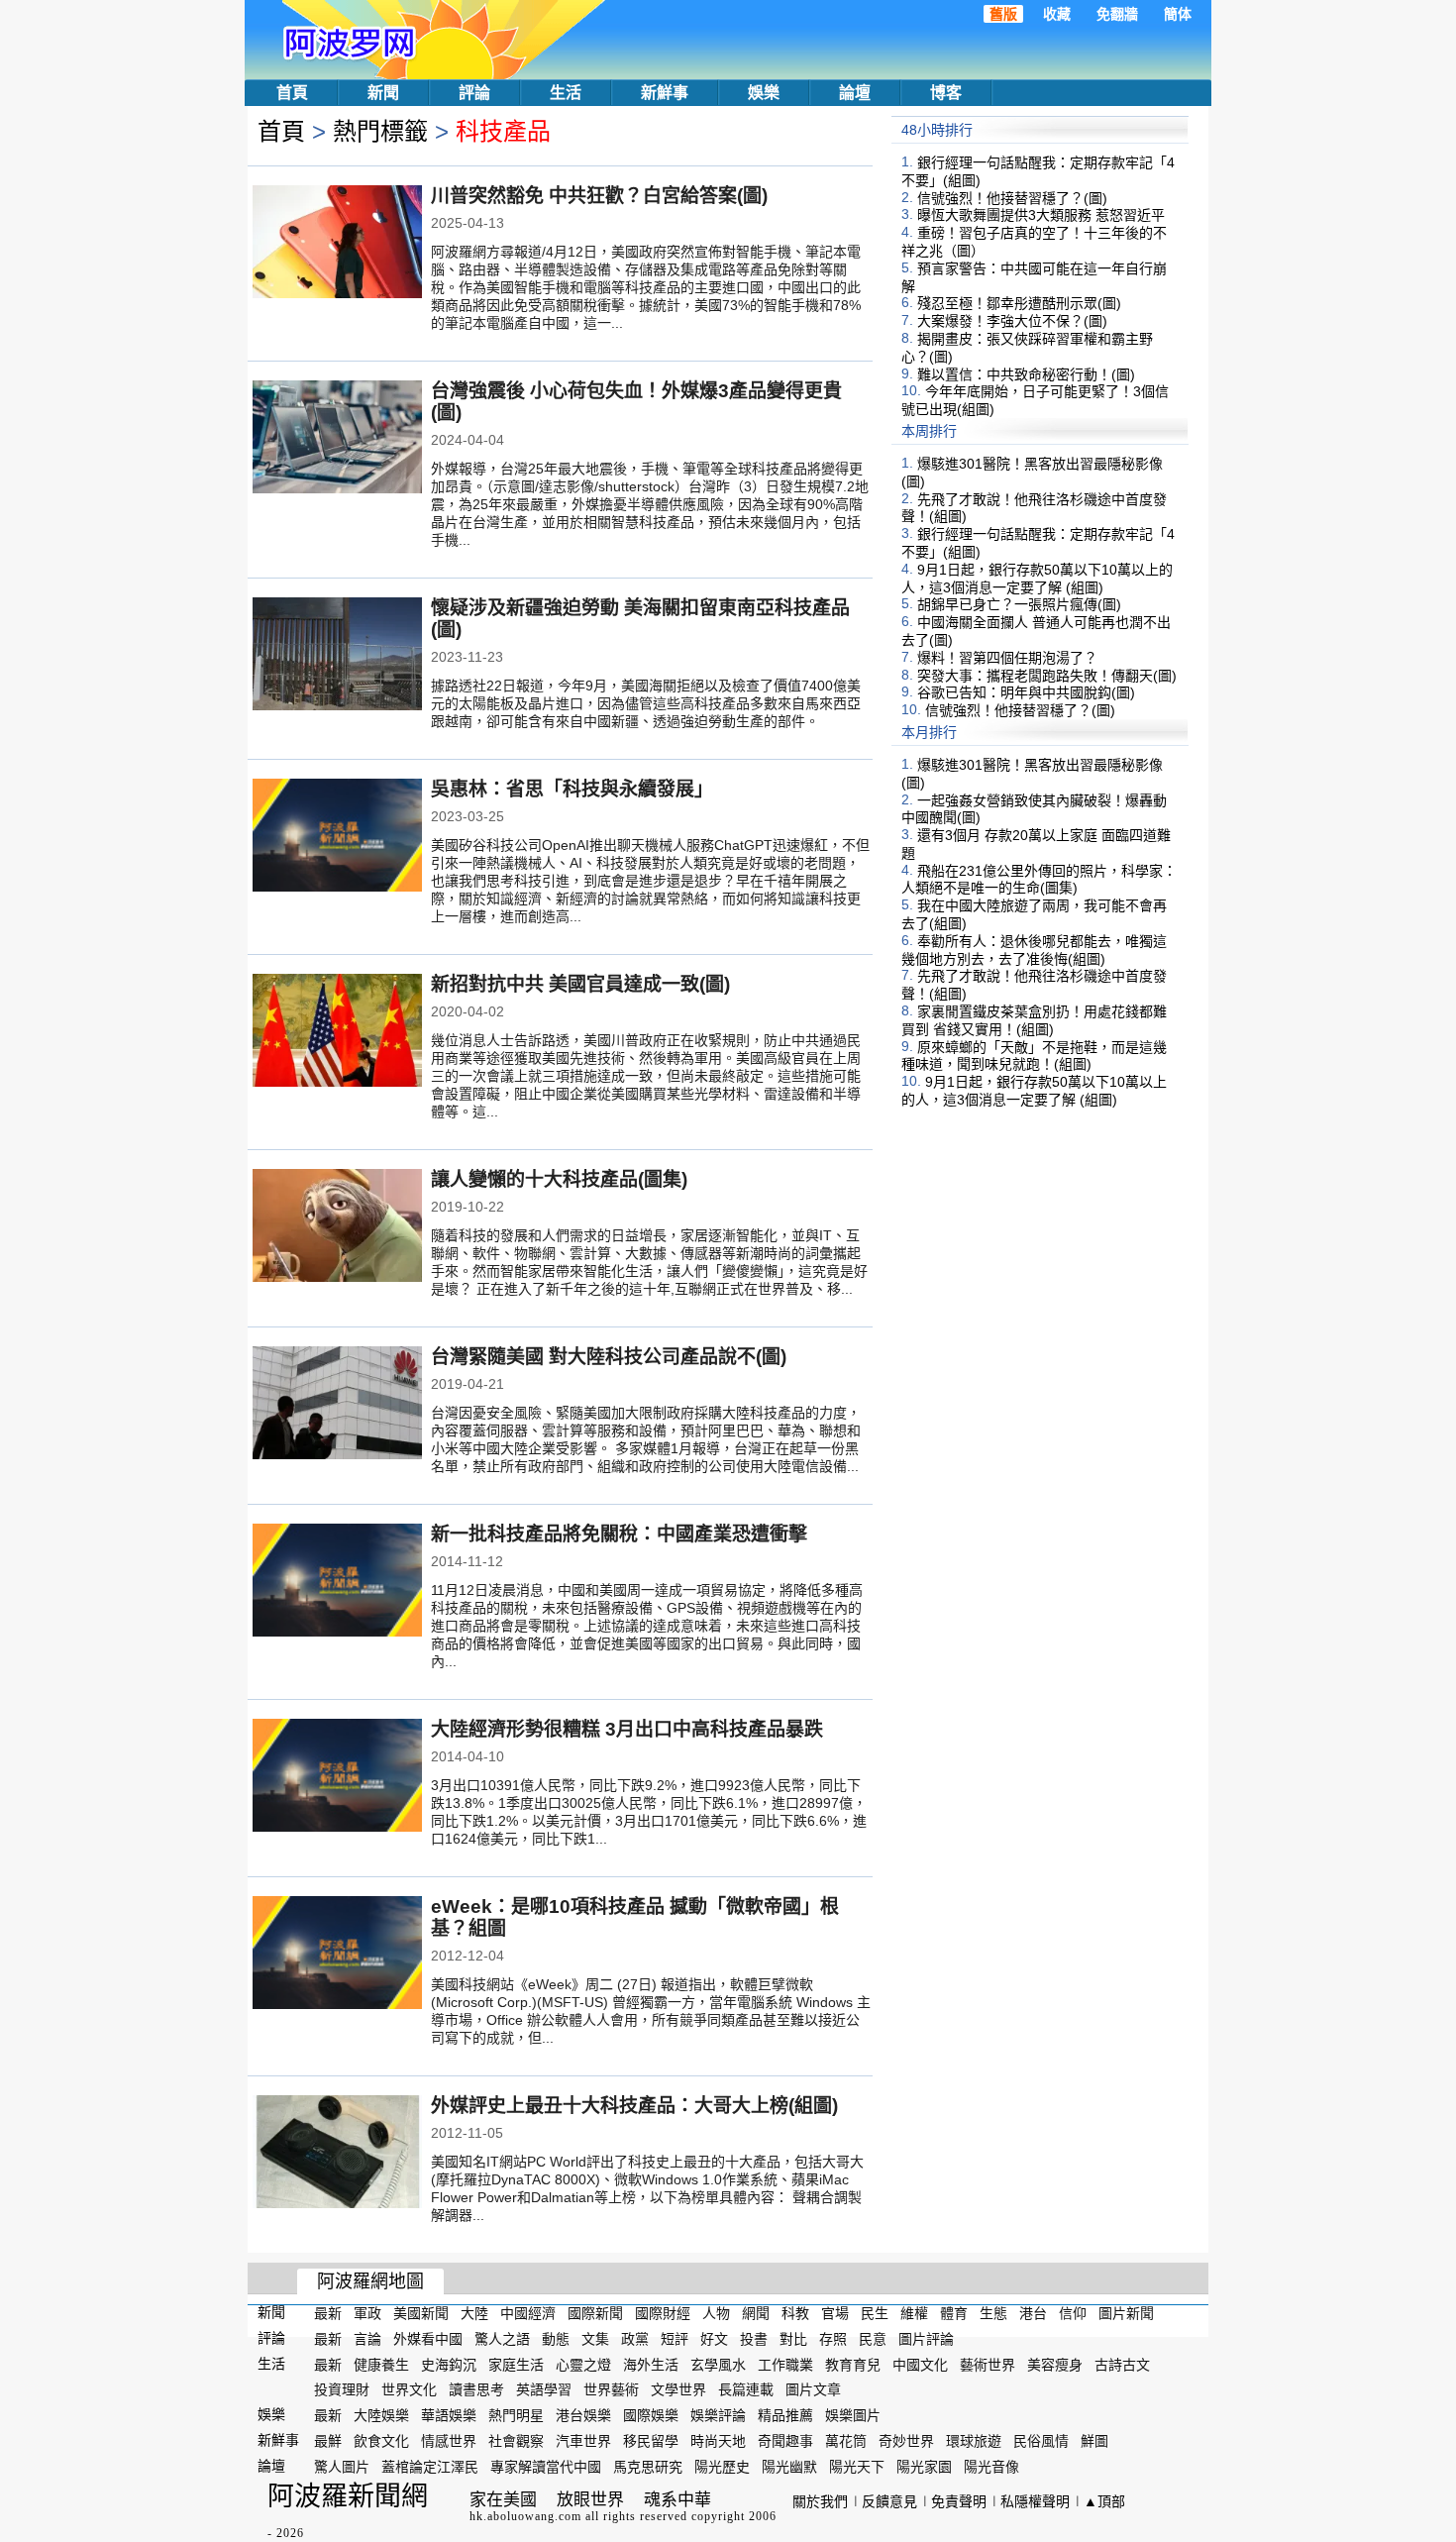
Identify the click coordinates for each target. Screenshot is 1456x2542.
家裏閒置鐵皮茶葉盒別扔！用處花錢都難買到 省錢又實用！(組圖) (1034, 1020)
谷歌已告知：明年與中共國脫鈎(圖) (1026, 692)
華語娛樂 (449, 2415)
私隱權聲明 (1035, 2501)
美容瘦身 (1055, 2364)
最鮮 (328, 2441)
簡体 (1178, 14)
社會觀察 (516, 2441)
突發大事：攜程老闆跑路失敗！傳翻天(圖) (1047, 675)
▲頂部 (1104, 2501)
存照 (833, 2339)
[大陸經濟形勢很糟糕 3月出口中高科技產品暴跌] (337, 1777)
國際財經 (663, 2313)
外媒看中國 (428, 2339)
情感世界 (449, 2441)
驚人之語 (502, 2339)
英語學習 (544, 2389)
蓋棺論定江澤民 (430, 2467)
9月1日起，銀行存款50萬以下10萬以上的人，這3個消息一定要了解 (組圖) (1037, 579)
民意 (873, 2339)
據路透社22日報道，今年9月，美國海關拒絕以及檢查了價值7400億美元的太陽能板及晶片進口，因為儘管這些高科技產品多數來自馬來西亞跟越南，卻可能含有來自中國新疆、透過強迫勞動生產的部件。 (646, 703)
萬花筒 (846, 2441)
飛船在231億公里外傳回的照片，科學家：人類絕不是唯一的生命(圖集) (1039, 879)
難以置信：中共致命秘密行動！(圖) (1026, 373)
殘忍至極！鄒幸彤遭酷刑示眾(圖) (1019, 303)
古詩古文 (1122, 2364)
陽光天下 (857, 2467)
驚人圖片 (342, 2467)
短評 (675, 2339)
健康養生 (381, 2364)
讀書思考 (476, 2389)
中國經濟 (528, 2313)
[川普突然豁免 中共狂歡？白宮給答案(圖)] (337, 244)
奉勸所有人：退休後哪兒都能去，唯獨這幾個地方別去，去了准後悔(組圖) (1034, 950)
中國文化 (920, 2364)
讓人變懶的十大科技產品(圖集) (559, 1179)
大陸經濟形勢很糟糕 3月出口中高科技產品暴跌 (627, 1729)
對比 (793, 2339)
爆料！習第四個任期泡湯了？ (1007, 658)
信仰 (1073, 2313)
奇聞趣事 (785, 2441)
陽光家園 (924, 2467)
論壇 (855, 93)
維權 (914, 2313)
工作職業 (785, 2364)
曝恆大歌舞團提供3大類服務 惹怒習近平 (1041, 215)
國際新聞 (595, 2313)
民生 (875, 2313)
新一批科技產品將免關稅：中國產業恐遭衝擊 (619, 1534)
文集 (595, 2339)
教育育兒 (853, 2364)
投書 (754, 2339)
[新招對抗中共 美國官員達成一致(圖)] (337, 1032)
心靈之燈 (583, 2364)
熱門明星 (516, 2415)
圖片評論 (926, 2339)
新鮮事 (665, 93)
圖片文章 (813, 2389)
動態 (556, 2339)
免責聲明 (959, 2501)
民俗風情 (1041, 2441)
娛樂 (764, 93)
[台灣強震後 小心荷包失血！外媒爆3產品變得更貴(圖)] (337, 439)
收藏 (1057, 14)
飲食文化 (381, 2441)
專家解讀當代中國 (546, 2467)
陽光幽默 (789, 2467)
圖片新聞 (1126, 2313)
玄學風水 (718, 2364)
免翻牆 (1117, 14)
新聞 (383, 93)
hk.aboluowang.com (525, 2516)
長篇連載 (746, 2389)
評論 (474, 93)
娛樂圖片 (853, 2415)
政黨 (635, 2339)
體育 (954, 2313)
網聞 (756, 2313)
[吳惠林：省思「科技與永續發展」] (337, 837)
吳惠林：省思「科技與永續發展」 (572, 789)
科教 (795, 2313)
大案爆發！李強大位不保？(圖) (1012, 321)
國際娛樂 (651, 2415)
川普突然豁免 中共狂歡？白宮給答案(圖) (599, 196)
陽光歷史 (722, 2467)
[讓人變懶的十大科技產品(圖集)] (337, 1227)
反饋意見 (889, 2501)
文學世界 (678, 2389)
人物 (716, 2313)
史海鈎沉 (449, 2364)
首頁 (292, 93)
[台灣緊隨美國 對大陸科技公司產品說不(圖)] (337, 1405)
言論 (367, 2339)
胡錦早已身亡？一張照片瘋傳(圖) (1019, 604)
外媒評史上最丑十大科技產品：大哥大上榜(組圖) (634, 2106)
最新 (328, 2313)
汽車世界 (583, 2441)
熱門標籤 (380, 131)
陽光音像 (991, 2467)
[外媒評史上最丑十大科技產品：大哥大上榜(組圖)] (337, 2154)
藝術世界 (988, 2364)
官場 (835, 2313)
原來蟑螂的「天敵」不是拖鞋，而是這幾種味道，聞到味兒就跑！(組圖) (1034, 1055)
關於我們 (820, 2501)
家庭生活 (516, 2364)
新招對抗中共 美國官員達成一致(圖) (580, 984)
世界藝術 (611, 2389)
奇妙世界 (906, 2441)
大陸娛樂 (381, 2415)
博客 (946, 93)
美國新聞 (421, 2313)
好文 (714, 2339)
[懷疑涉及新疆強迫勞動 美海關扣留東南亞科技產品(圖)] (337, 656)
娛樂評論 (718, 2415)
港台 (1033, 2313)
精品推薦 (785, 2415)
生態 (993, 2313)
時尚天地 (718, 2441)
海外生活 (651, 2364)
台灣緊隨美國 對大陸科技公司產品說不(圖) (609, 1357)
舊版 (1003, 14)
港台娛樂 (583, 2415)
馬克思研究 (648, 2467)
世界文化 (409, 2389)
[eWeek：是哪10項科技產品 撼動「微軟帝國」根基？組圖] (337, 1955)
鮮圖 (1094, 2441)
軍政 (367, 2313)
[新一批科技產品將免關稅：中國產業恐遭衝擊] (337, 1582)
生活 (566, 93)
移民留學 (651, 2441)
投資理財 (342, 2389)
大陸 (474, 2313)
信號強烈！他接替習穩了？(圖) (1012, 197)
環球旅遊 (974, 2441)
